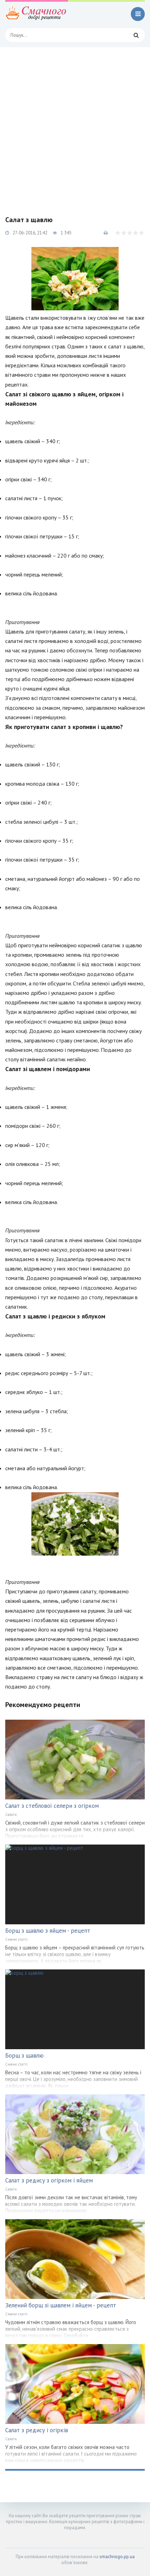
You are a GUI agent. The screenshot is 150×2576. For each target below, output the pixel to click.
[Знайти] (136, 35)
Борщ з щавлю (24, 2055)
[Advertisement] (75, 126)
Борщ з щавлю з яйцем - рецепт (48, 1931)
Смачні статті (16, 1939)
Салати (11, 1814)
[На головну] (37, 14)
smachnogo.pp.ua (117, 2557)
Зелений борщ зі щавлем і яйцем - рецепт (61, 2305)
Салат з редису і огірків (37, 2430)
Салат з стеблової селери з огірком (52, 1806)
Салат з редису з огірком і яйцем (49, 2180)
